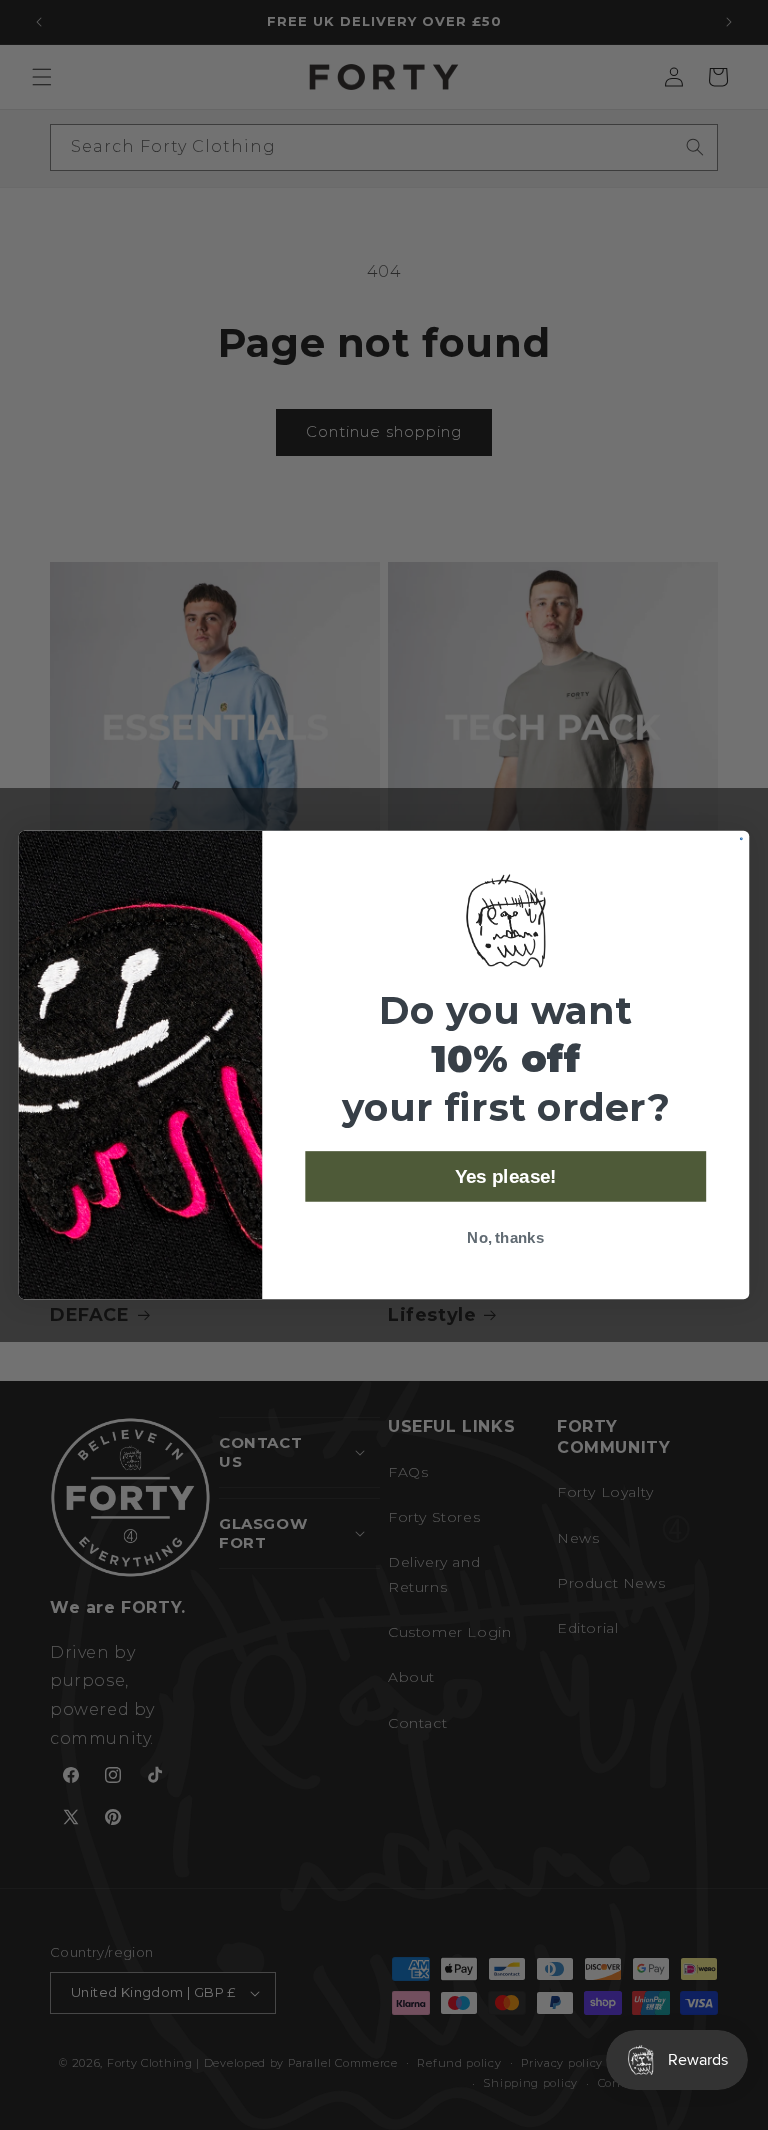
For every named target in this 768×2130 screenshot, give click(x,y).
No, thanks (505, 1238)
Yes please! (506, 1176)
